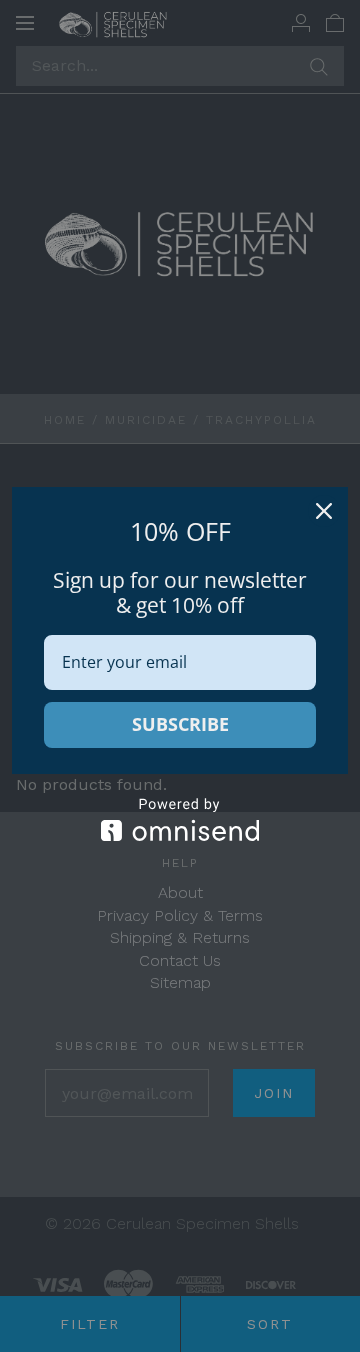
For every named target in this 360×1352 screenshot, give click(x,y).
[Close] (324, 511)
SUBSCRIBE (180, 724)
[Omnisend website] (180, 819)
